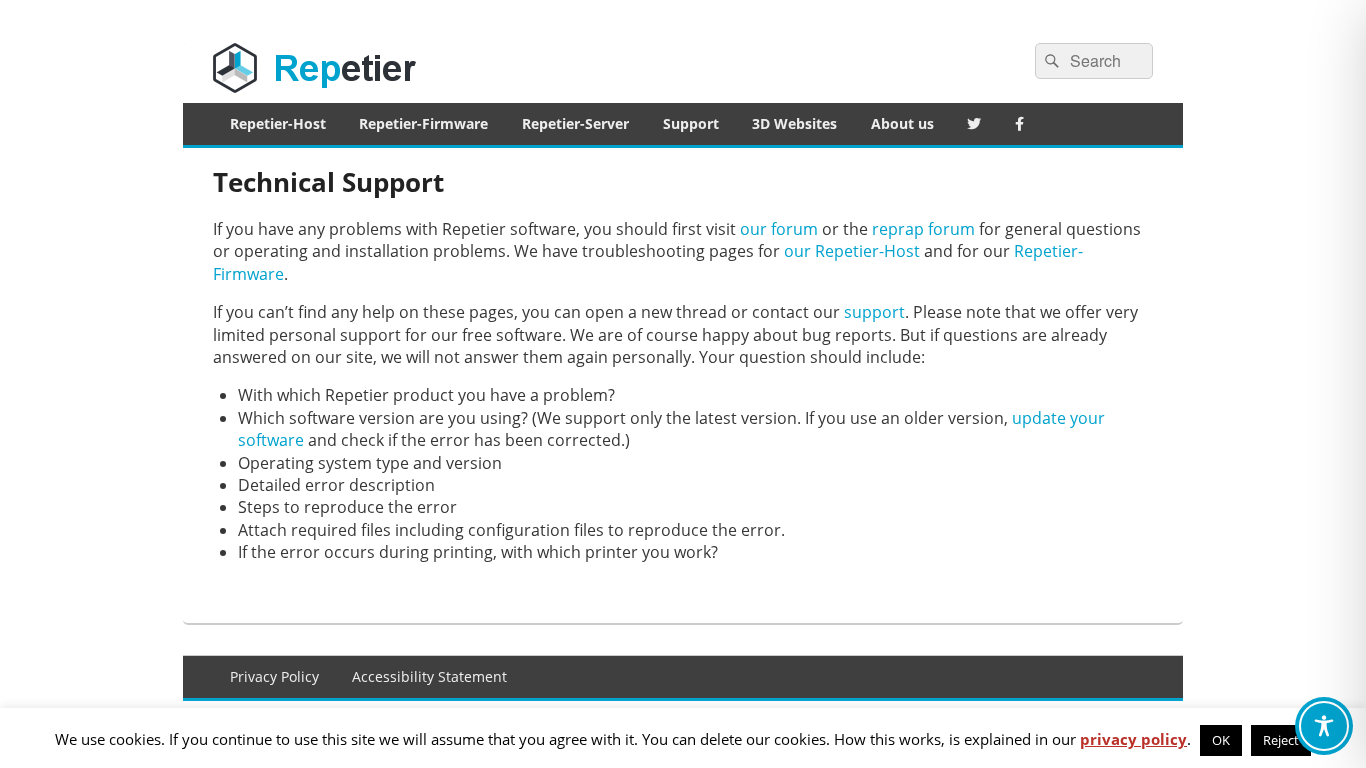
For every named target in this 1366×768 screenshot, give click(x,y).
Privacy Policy (274, 676)
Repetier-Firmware (423, 123)
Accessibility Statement (429, 676)
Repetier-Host (278, 123)
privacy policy (1133, 739)
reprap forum (923, 229)
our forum (779, 229)
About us (902, 123)
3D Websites (794, 123)
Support (691, 123)
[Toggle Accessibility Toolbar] (1324, 726)
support (874, 312)
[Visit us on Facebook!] (1019, 124)
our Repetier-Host (852, 251)
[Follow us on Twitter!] (975, 124)
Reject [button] (1281, 740)
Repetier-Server (575, 123)
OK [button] (1221, 740)
